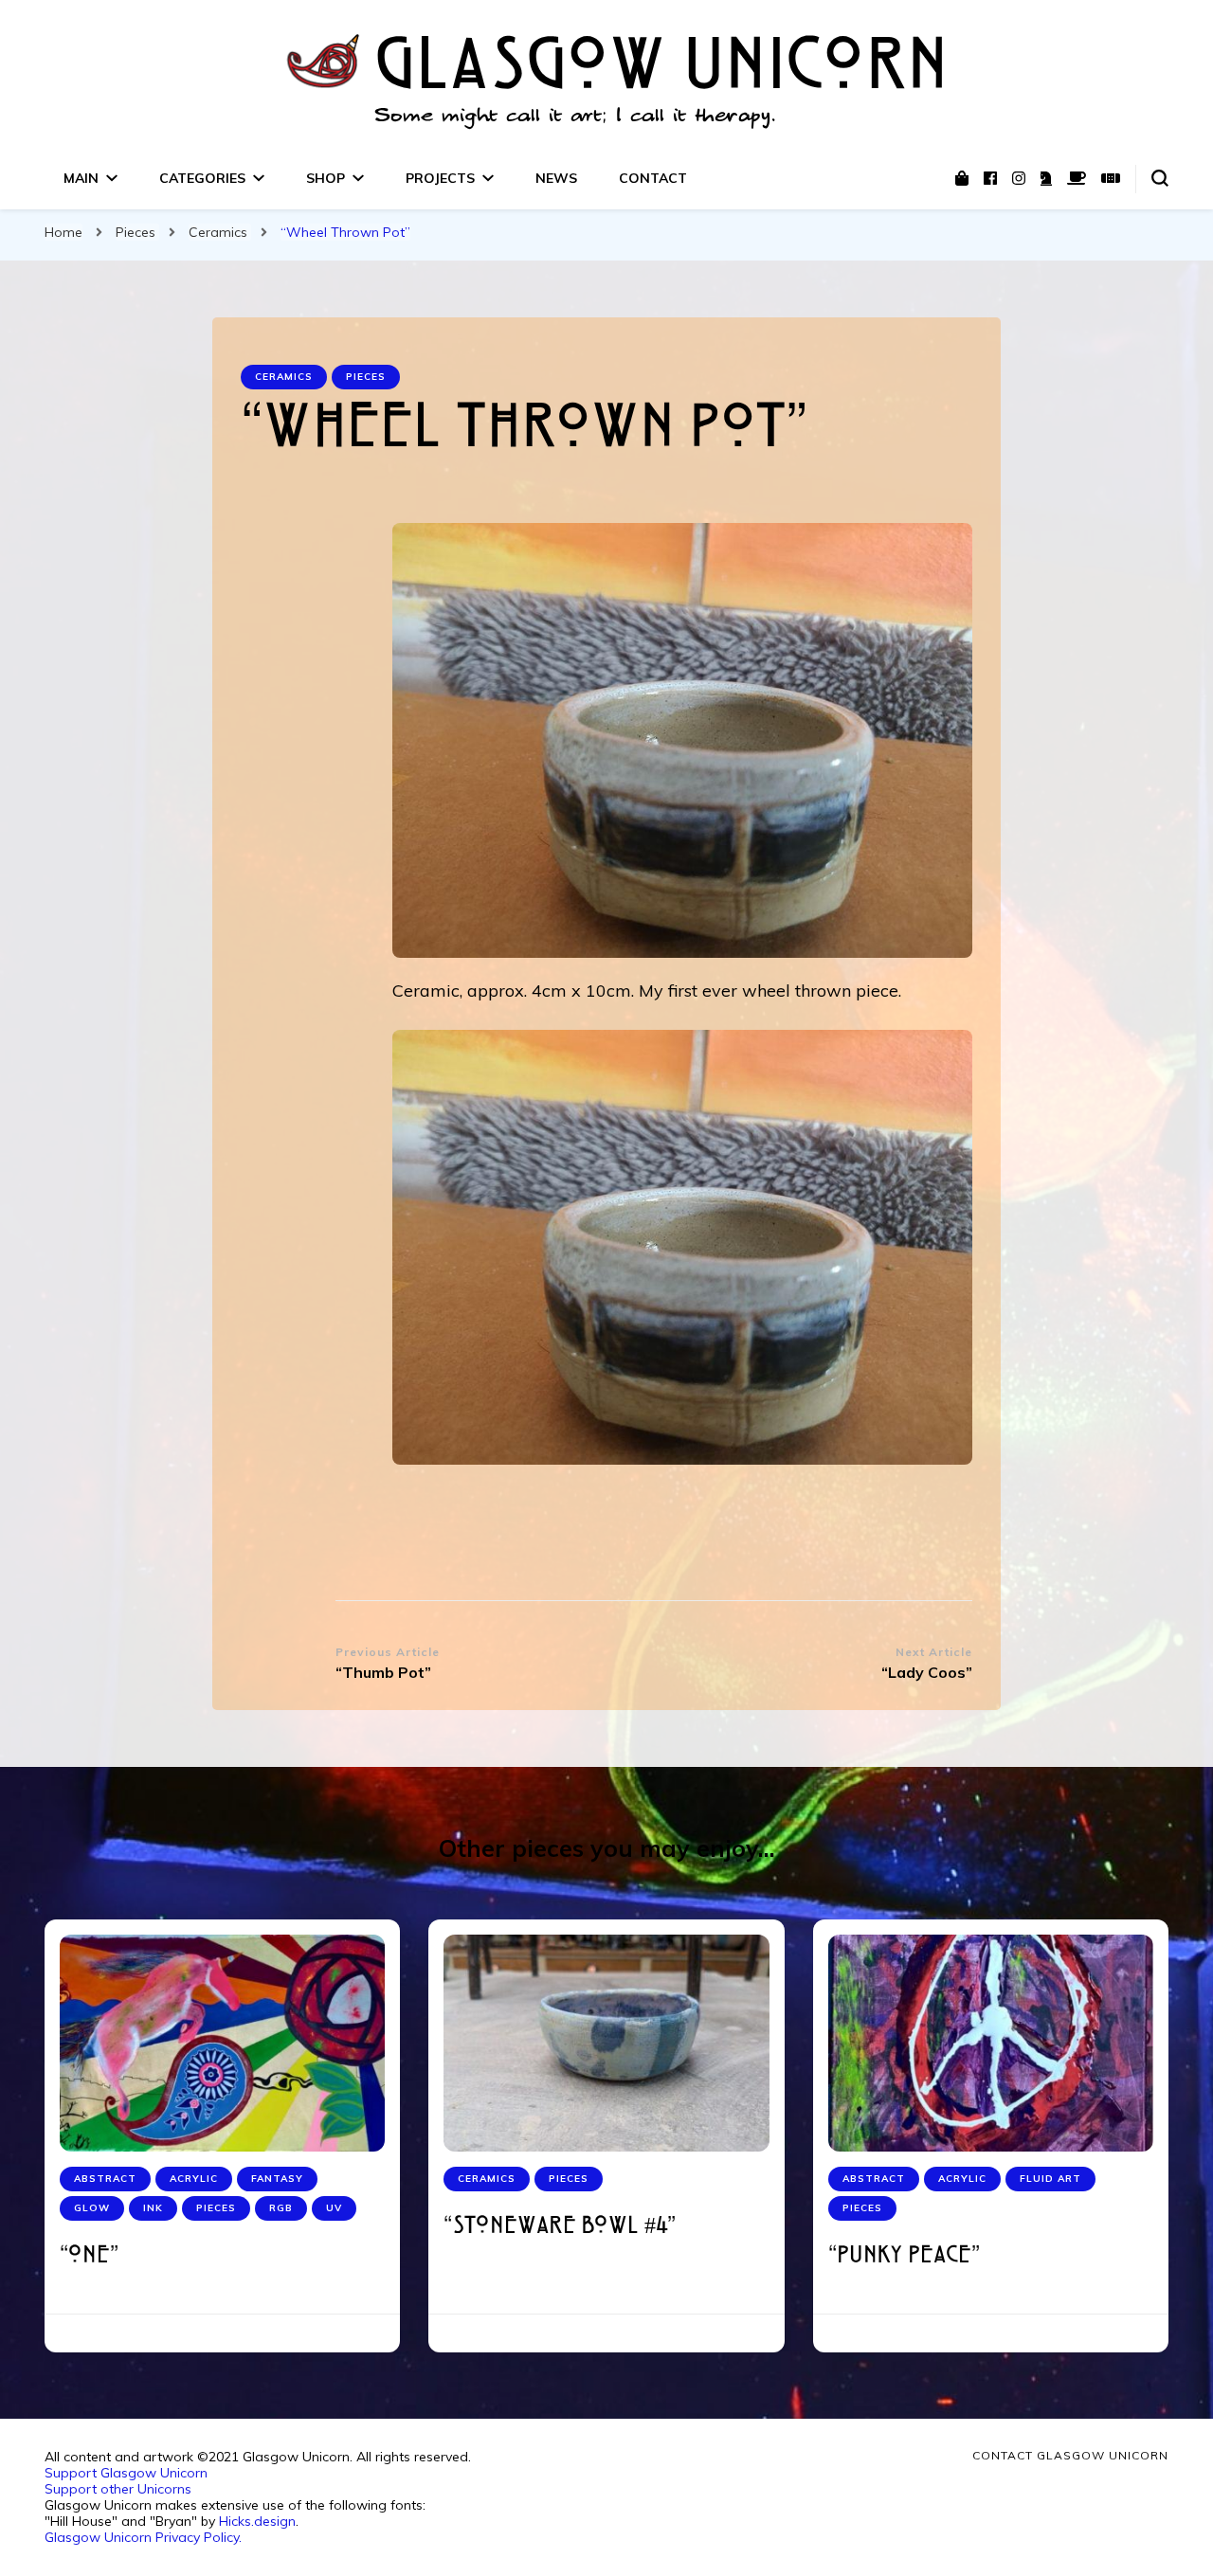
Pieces (366, 377)
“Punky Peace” (904, 2256)
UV (334, 2208)
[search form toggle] (1160, 178)
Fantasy (277, 2179)
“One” (89, 2256)
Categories (202, 178)
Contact (653, 178)
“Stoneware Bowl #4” (560, 2227)
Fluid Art (1050, 2179)
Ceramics (284, 377)
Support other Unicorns (118, 2489)
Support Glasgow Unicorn (126, 2473)
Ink (153, 2208)
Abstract (105, 2179)
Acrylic (194, 2179)
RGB (281, 2208)
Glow (92, 2208)
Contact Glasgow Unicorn (1070, 2455)
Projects (440, 178)
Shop (326, 178)
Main (81, 178)
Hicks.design (257, 2521)
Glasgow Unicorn (661, 69)
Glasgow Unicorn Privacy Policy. (143, 2537)
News (556, 178)
